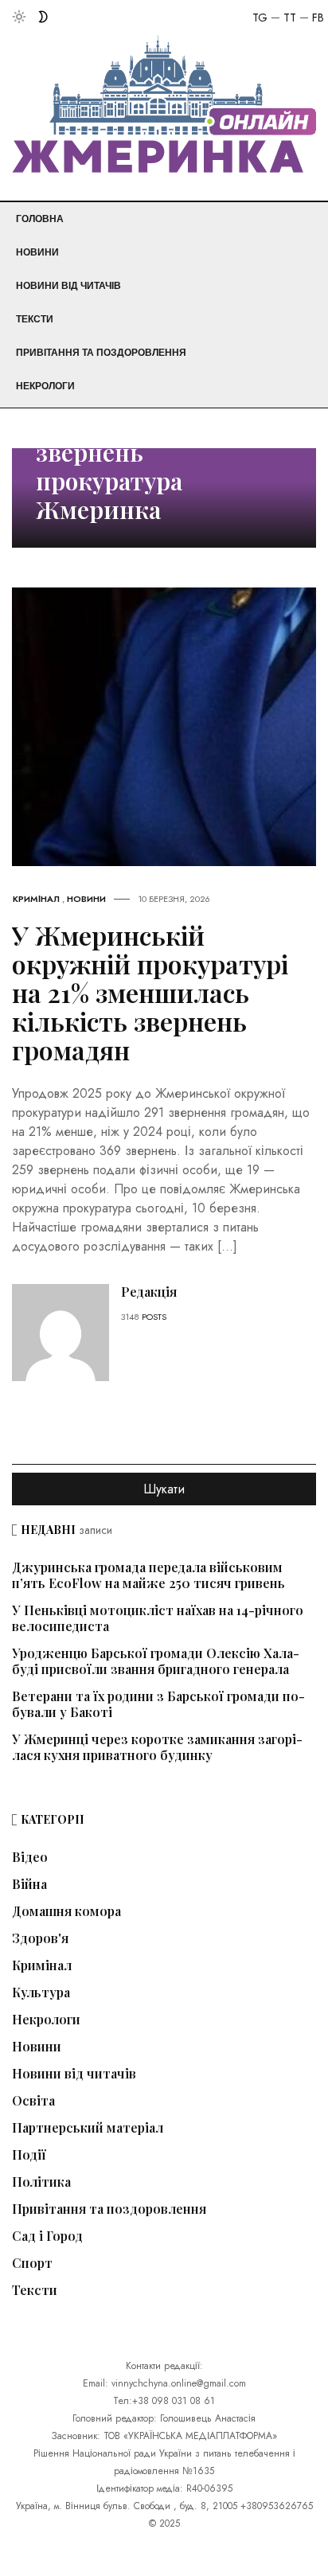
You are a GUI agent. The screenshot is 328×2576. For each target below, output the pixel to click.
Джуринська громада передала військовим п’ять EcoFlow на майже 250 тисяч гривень (148, 1575)
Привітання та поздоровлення (101, 353)
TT (290, 18)
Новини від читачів (68, 286)
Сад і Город (47, 2236)
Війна (29, 1884)
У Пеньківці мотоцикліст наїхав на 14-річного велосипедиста (158, 1618)
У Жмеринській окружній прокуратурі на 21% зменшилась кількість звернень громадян (150, 992)
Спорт (32, 2263)
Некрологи (45, 386)
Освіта (33, 2101)
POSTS (154, 1317)
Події (29, 2155)
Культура (41, 1992)
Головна (40, 219)
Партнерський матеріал (88, 2128)
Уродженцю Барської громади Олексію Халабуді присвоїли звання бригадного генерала (156, 1661)
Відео (30, 1857)
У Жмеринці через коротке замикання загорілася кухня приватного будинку (157, 1747)
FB (318, 18)
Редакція (149, 1292)
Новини (37, 252)
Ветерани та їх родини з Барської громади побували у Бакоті (158, 1704)
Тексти (35, 319)
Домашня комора (66, 1911)
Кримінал (36, 899)
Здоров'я (40, 1938)
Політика (41, 2182)
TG (260, 18)
